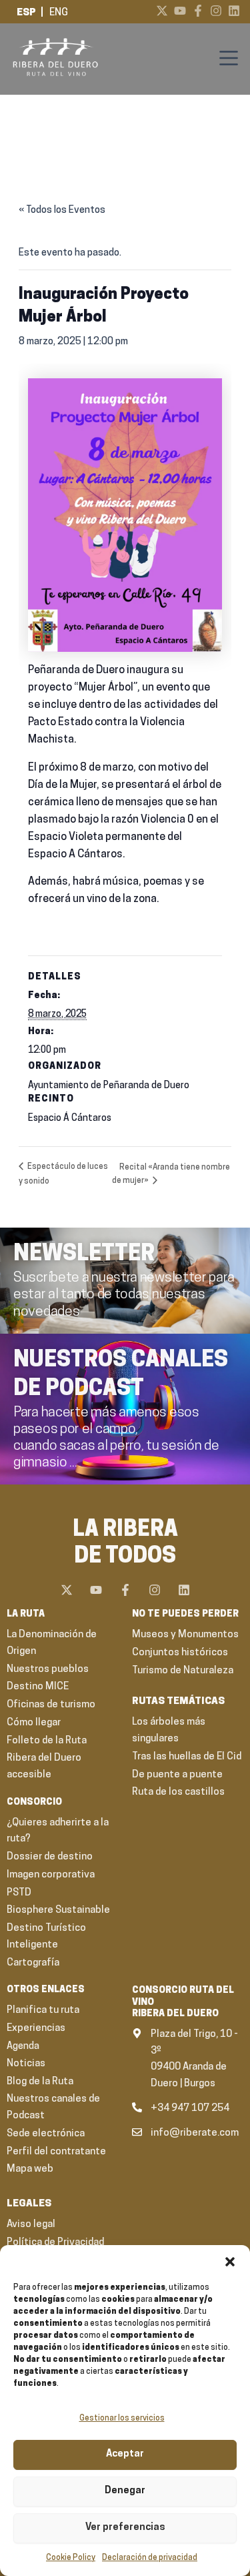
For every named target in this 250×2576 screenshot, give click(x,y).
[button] (230, 2262)
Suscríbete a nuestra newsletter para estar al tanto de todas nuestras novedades (124, 1295)
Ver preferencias (125, 2528)
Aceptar (125, 2454)
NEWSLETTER (84, 1255)
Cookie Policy (71, 2558)
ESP (26, 13)
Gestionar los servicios (122, 2419)
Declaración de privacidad (150, 2558)
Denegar (125, 2491)
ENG (59, 13)
